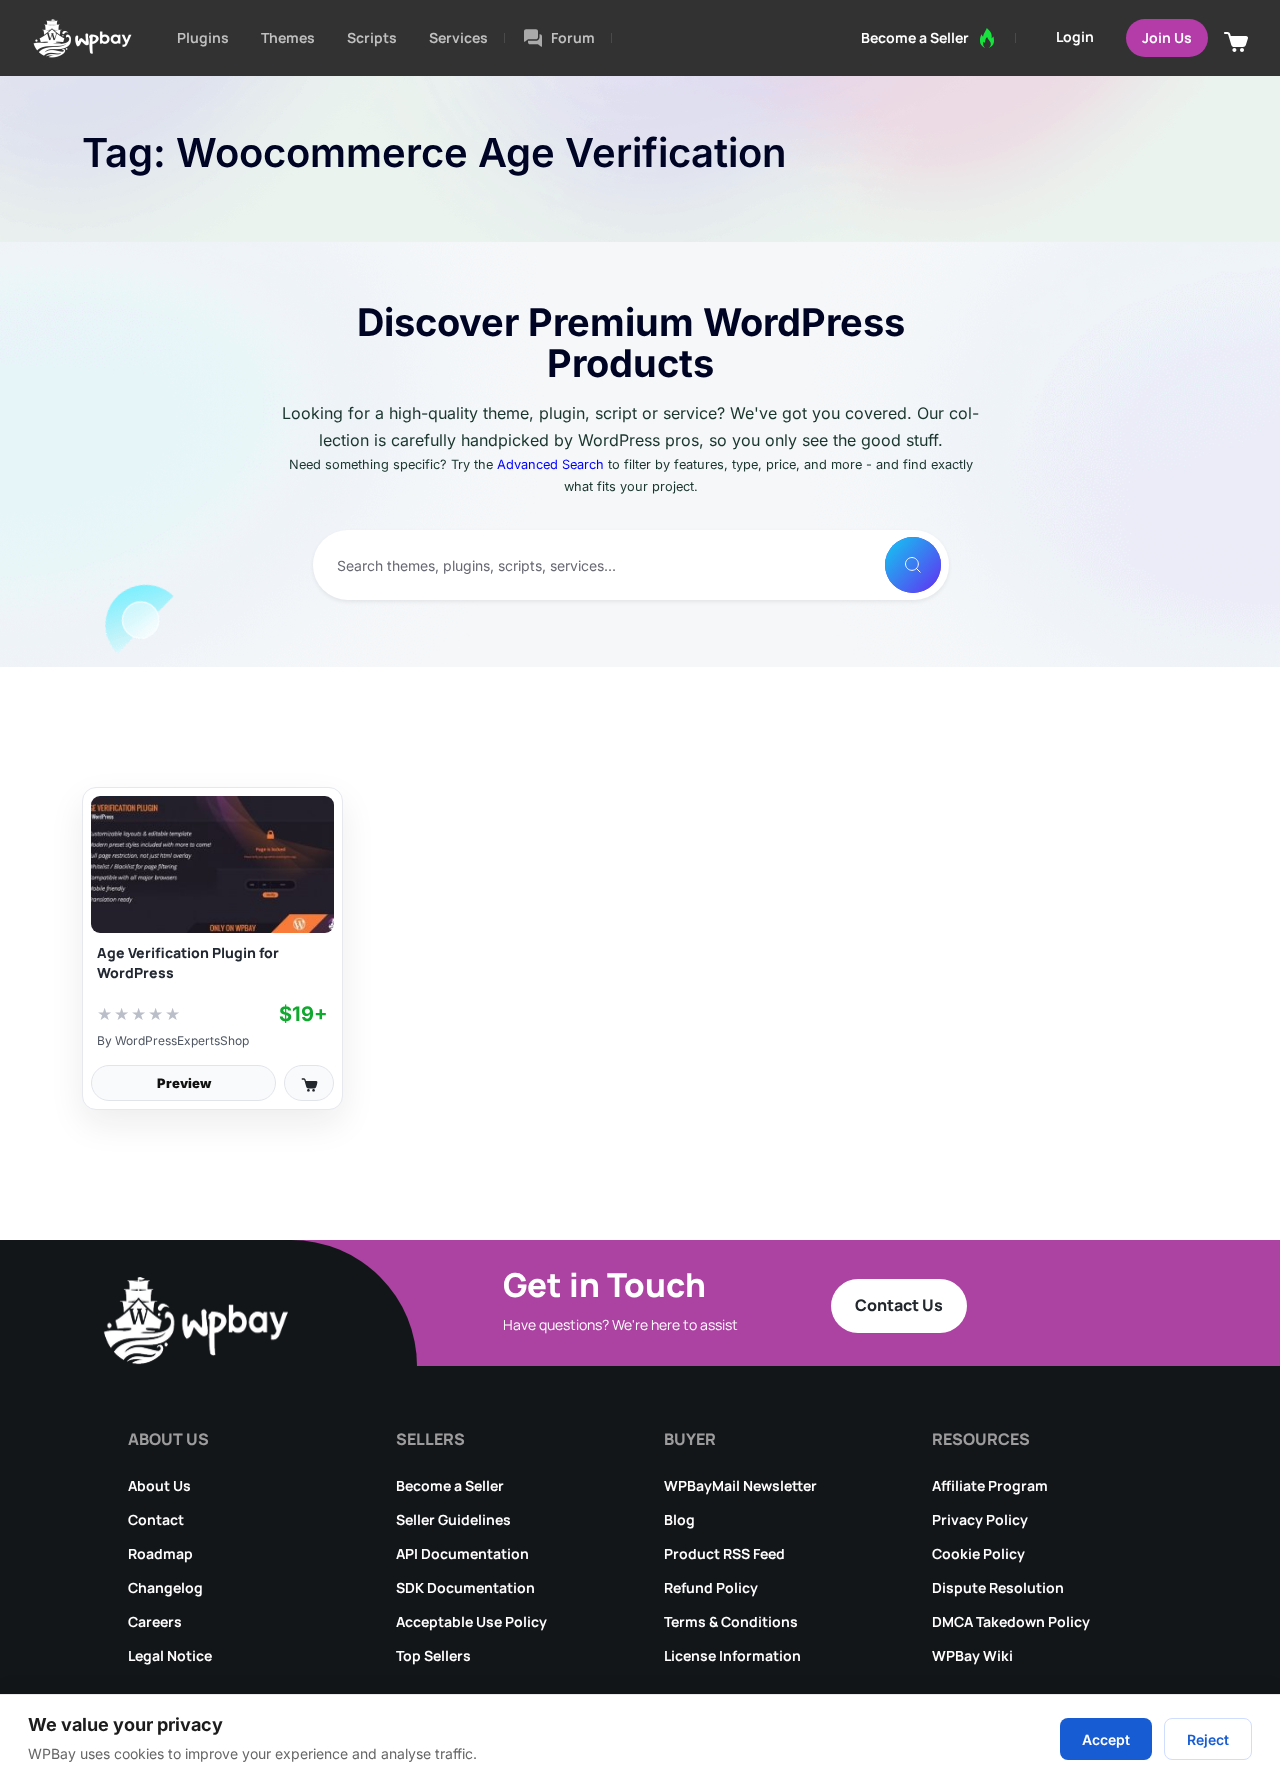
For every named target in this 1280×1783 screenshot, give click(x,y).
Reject (1208, 1739)
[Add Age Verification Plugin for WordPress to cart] (309, 1083)
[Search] (913, 565)
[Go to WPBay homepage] (82, 38)
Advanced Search (550, 464)
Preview (184, 1083)
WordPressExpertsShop (182, 1040)
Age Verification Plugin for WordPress (188, 962)
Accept (1106, 1739)
